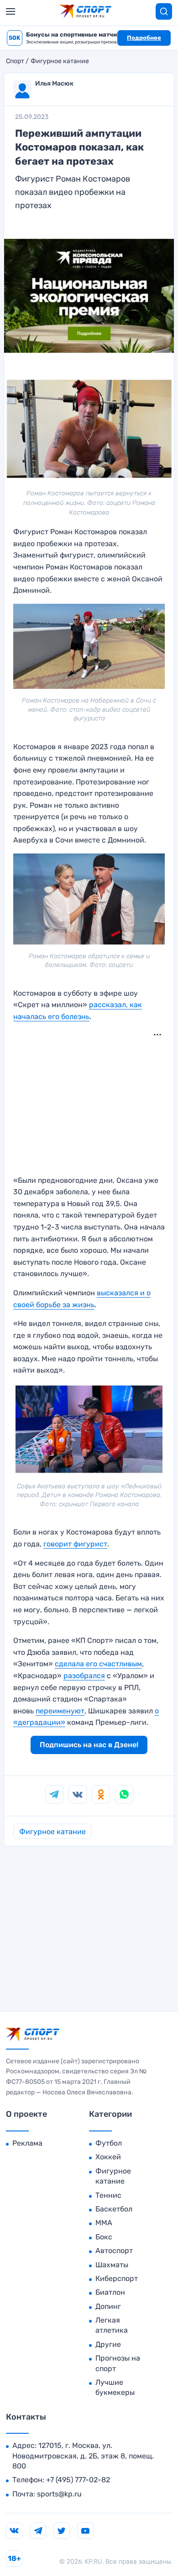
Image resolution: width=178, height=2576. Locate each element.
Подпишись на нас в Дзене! (89, 1745)
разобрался (84, 1676)
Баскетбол (114, 2209)
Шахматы (112, 2265)
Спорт (15, 61)
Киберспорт (117, 2278)
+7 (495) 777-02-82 (78, 2480)
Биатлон (110, 2292)
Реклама (27, 2143)
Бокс (104, 2237)
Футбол (109, 2143)
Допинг (108, 2306)
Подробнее (144, 38)
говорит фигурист (75, 1544)
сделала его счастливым (98, 1664)
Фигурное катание (60, 61)
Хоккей (108, 2157)
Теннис (108, 2195)
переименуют (60, 1711)
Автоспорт (114, 2251)
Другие (108, 2344)
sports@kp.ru (59, 2494)
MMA (104, 2223)
